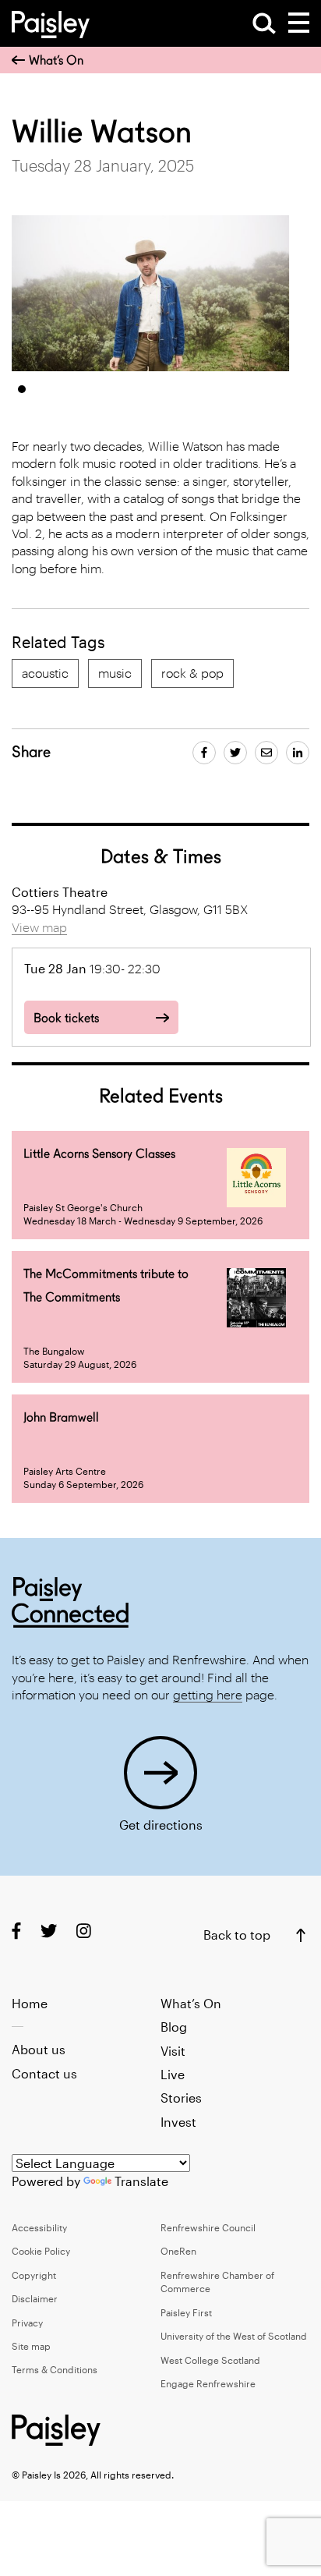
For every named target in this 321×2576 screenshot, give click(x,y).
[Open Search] (264, 23)
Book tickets (66, 1018)
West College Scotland (210, 2360)
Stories (181, 2098)
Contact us (44, 2073)
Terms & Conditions (55, 2369)
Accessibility (39, 2227)
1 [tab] (22, 389)
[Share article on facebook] (204, 753)
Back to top (237, 1935)
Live (173, 2074)
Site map (31, 2346)
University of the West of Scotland (234, 2336)
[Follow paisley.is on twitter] (49, 1931)
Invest (178, 2122)
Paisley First (186, 2312)
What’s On (56, 60)
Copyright (34, 2275)
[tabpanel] (151, 293)
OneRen (178, 2251)
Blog (174, 2027)
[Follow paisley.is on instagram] (84, 1931)
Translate (141, 2181)
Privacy (27, 2323)
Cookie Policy (41, 2251)
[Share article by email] (266, 753)
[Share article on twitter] (235, 753)
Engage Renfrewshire (208, 2383)
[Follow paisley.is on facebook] (16, 1931)
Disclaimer (35, 2298)
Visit (173, 2051)
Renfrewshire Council (208, 2227)
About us (39, 2049)
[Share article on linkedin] (298, 753)
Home (30, 2003)
